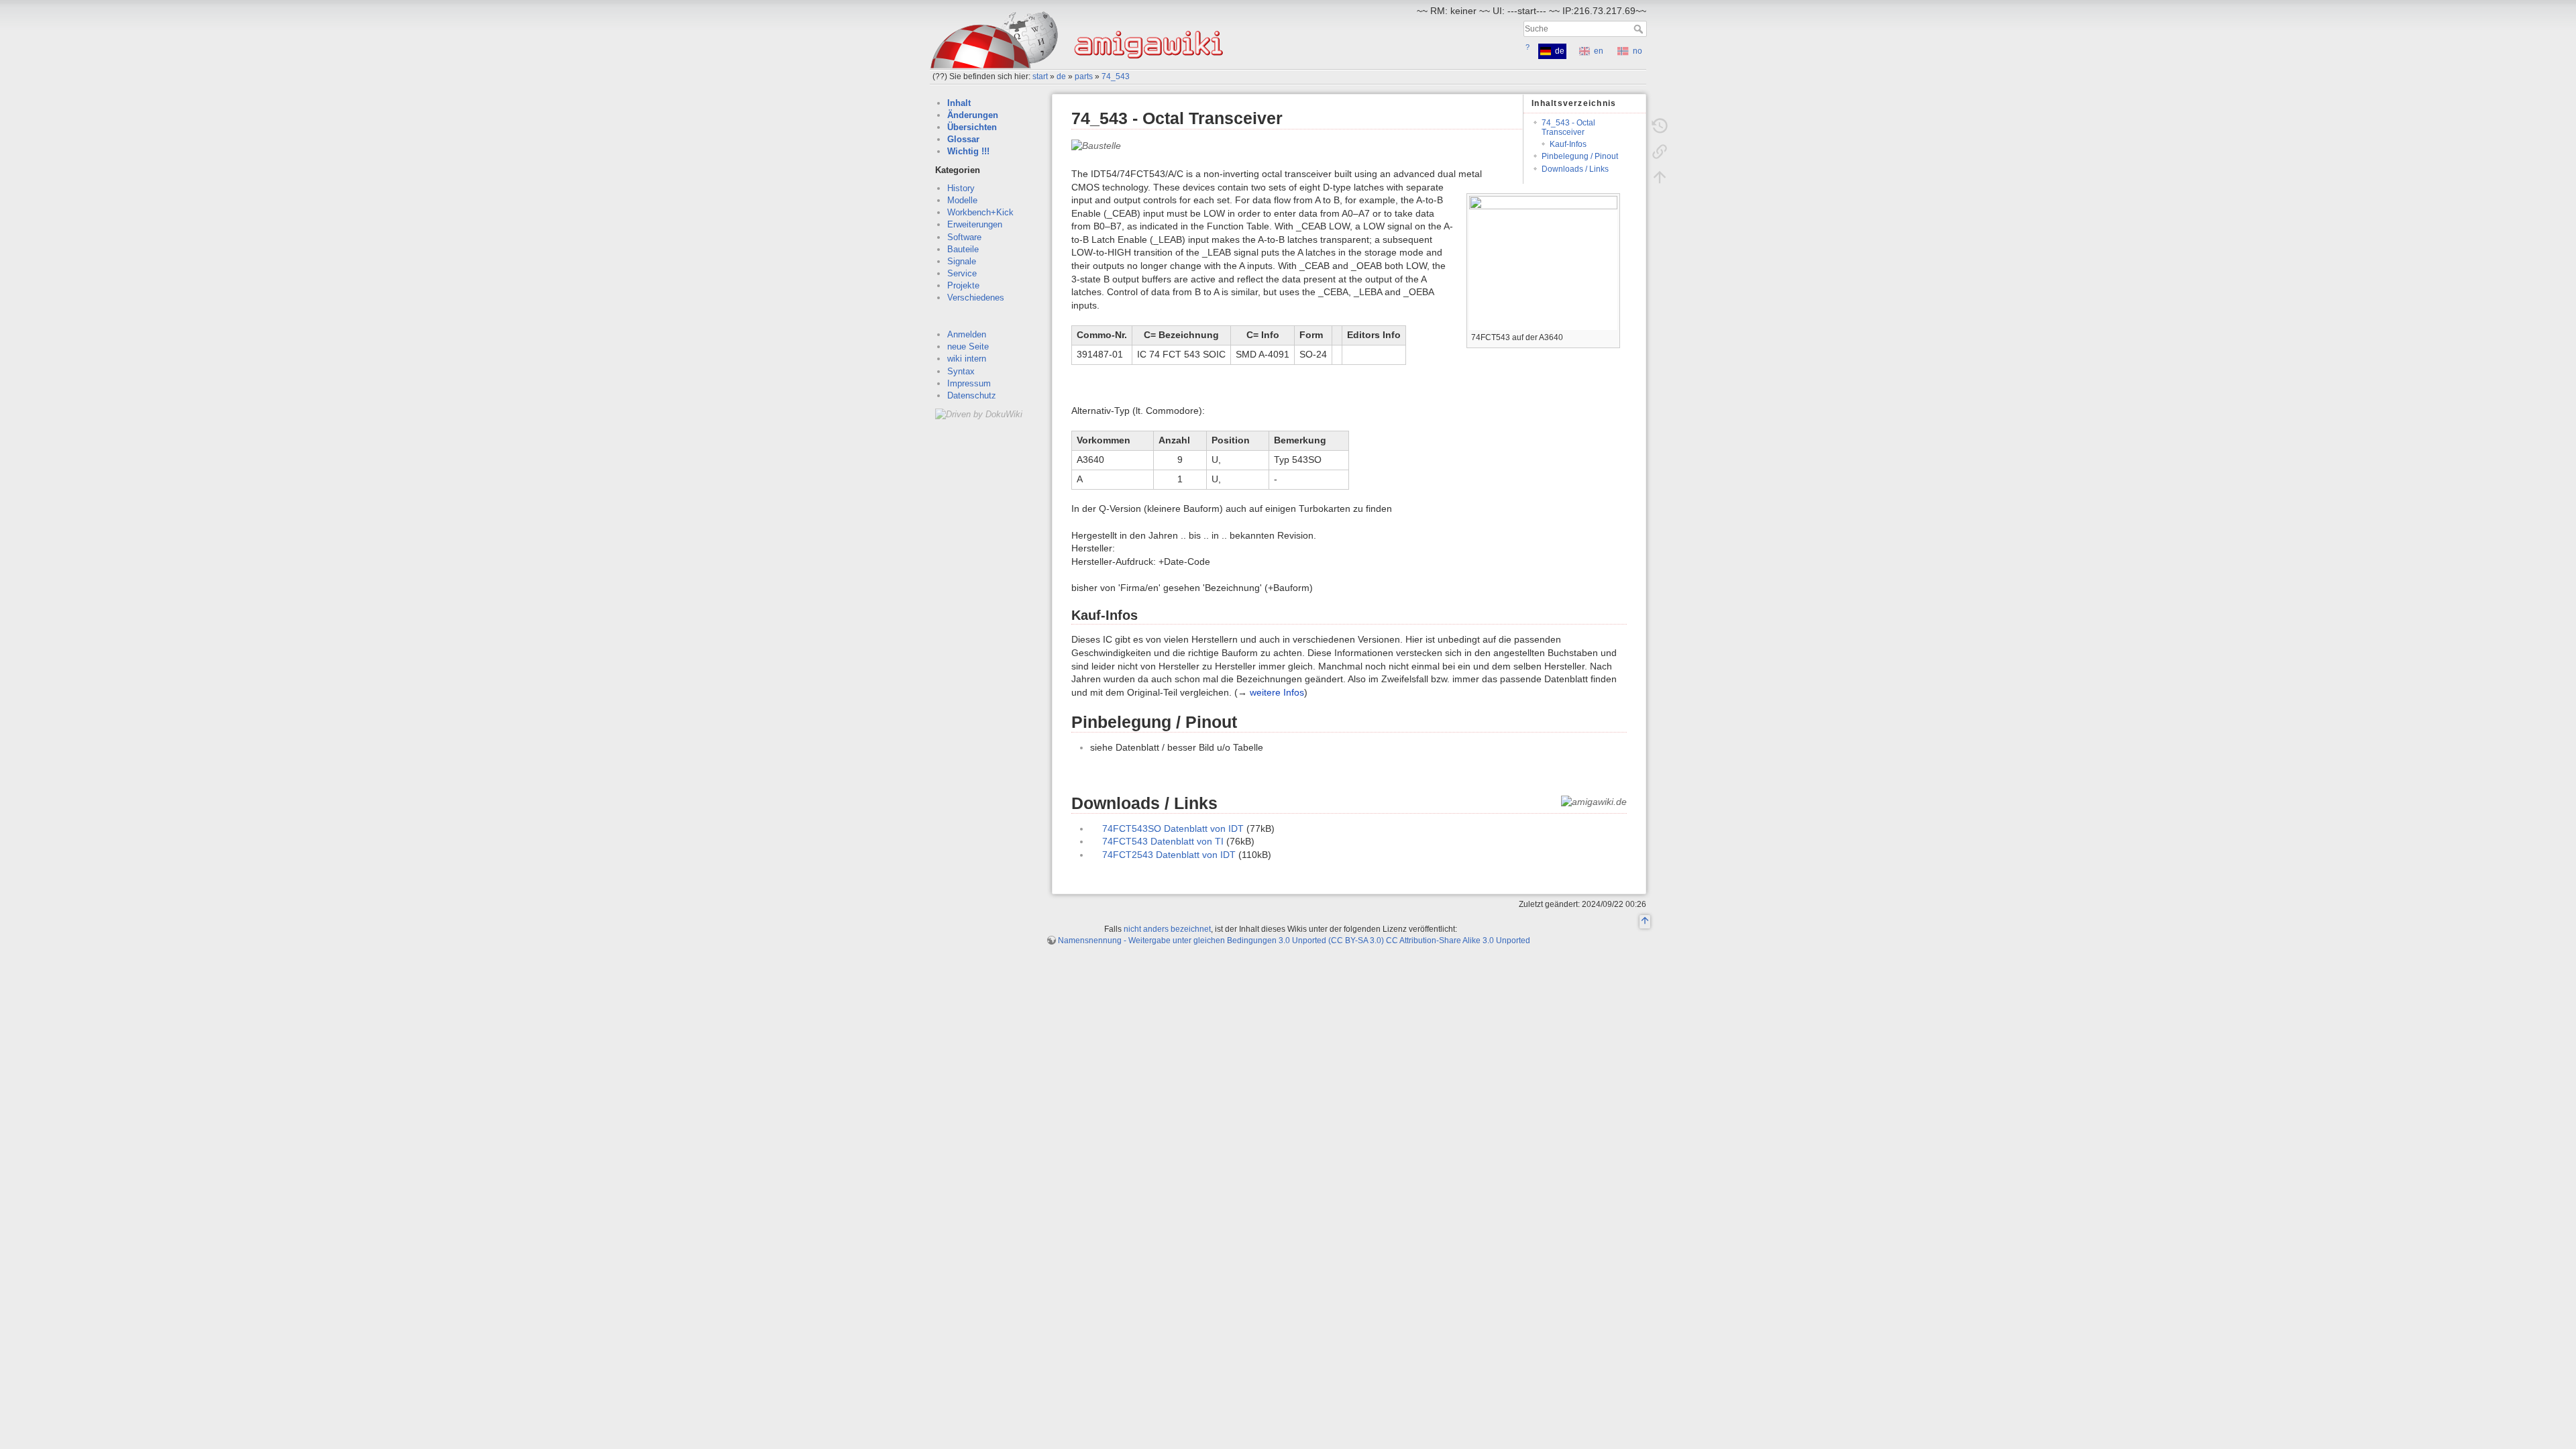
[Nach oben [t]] (1660, 177)
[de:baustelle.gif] (1096, 145)
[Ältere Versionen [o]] (1660, 126)
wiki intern (967, 359)
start (1040, 76)
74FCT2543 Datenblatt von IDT (1169, 855)
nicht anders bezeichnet (1167, 929)
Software (964, 237)
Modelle (962, 200)
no (1638, 51)
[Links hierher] (1660, 152)
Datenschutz (972, 395)
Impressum (969, 383)
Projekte (963, 285)
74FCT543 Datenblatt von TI (1163, 841)
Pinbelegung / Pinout (1580, 156)
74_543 (1116, 76)
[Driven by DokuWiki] (979, 414)
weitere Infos (1277, 692)
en (1599, 51)
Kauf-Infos (1568, 144)
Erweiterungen (975, 224)
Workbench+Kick (980, 212)
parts (1084, 76)
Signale (962, 261)
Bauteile (963, 249)
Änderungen (973, 115)
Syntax (961, 371)
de (1061, 76)
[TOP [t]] (1645, 922)
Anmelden (967, 334)
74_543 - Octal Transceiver (1568, 127)
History (961, 188)
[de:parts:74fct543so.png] (1543, 262)
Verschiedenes (976, 298)
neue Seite (968, 346)
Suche (1640, 29)
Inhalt (959, 103)
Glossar (963, 139)
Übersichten (972, 127)
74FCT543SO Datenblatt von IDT (1173, 828)
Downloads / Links (1575, 169)
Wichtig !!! (968, 151)
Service (962, 273)
